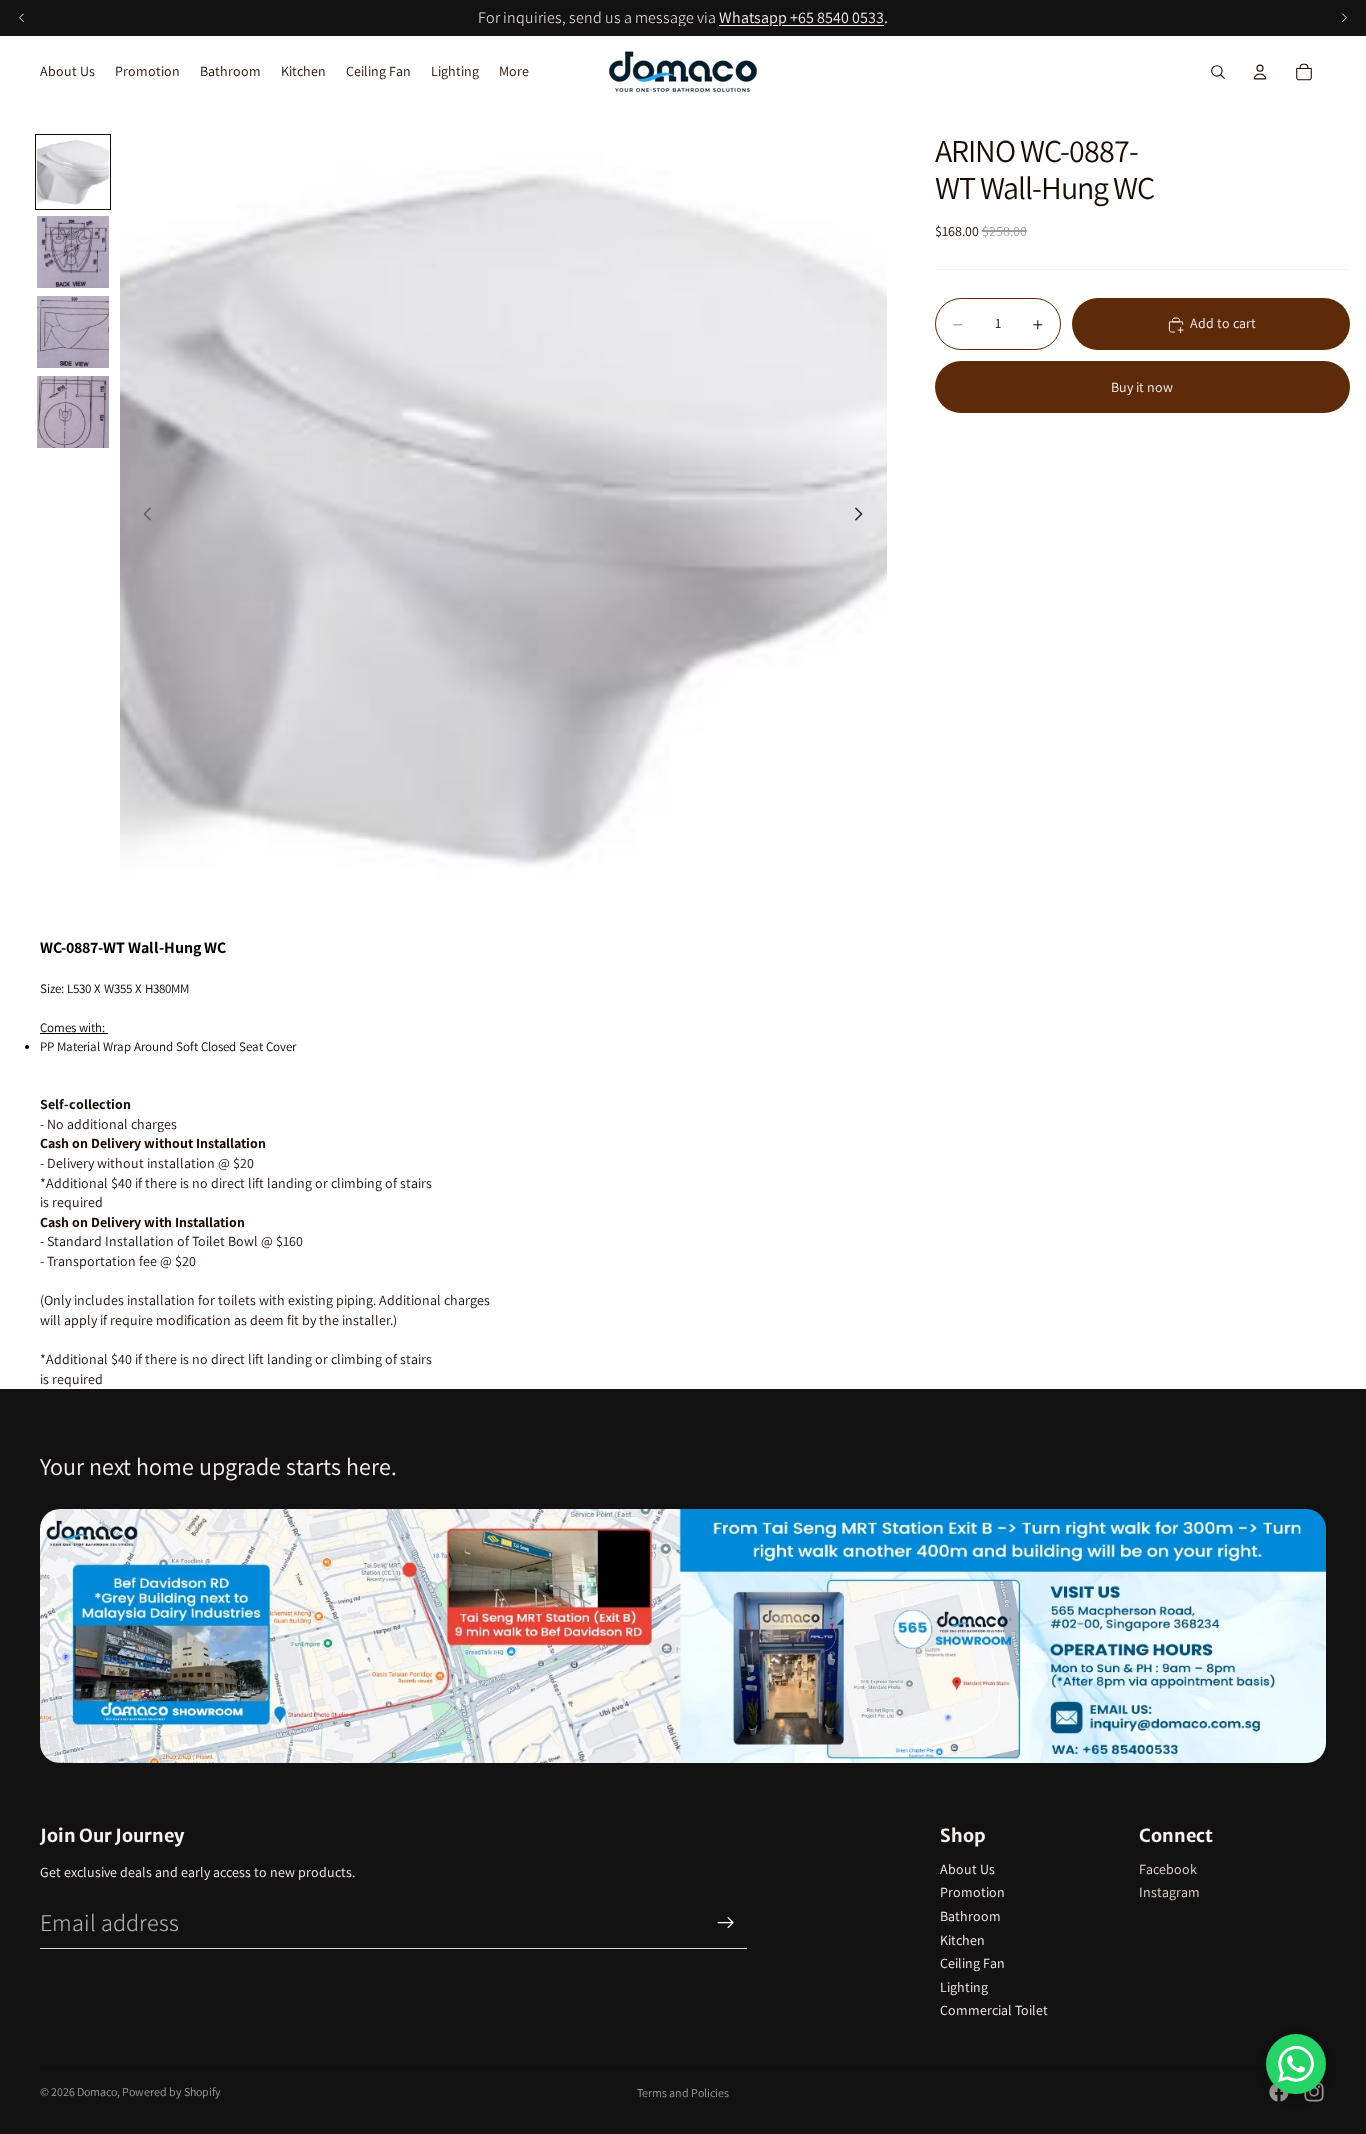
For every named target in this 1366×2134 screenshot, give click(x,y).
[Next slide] (865, 517)
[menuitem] (514, 72)
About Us (967, 1869)
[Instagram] (1314, 2092)
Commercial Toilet (994, 2010)
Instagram (1169, 1892)
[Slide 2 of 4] (73, 252)
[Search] (1218, 72)
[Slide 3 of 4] (73, 332)
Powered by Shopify (171, 2091)
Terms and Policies (683, 2092)
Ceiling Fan (972, 1963)
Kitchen (962, 1940)
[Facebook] (1279, 2092)
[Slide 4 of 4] (73, 412)
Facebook (1168, 1869)
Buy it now (1142, 387)
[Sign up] (726, 1923)
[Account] (1260, 72)
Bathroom (970, 1916)
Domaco (97, 2091)
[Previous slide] (142, 517)
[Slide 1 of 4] (73, 172)
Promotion (972, 1892)
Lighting (964, 1987)
